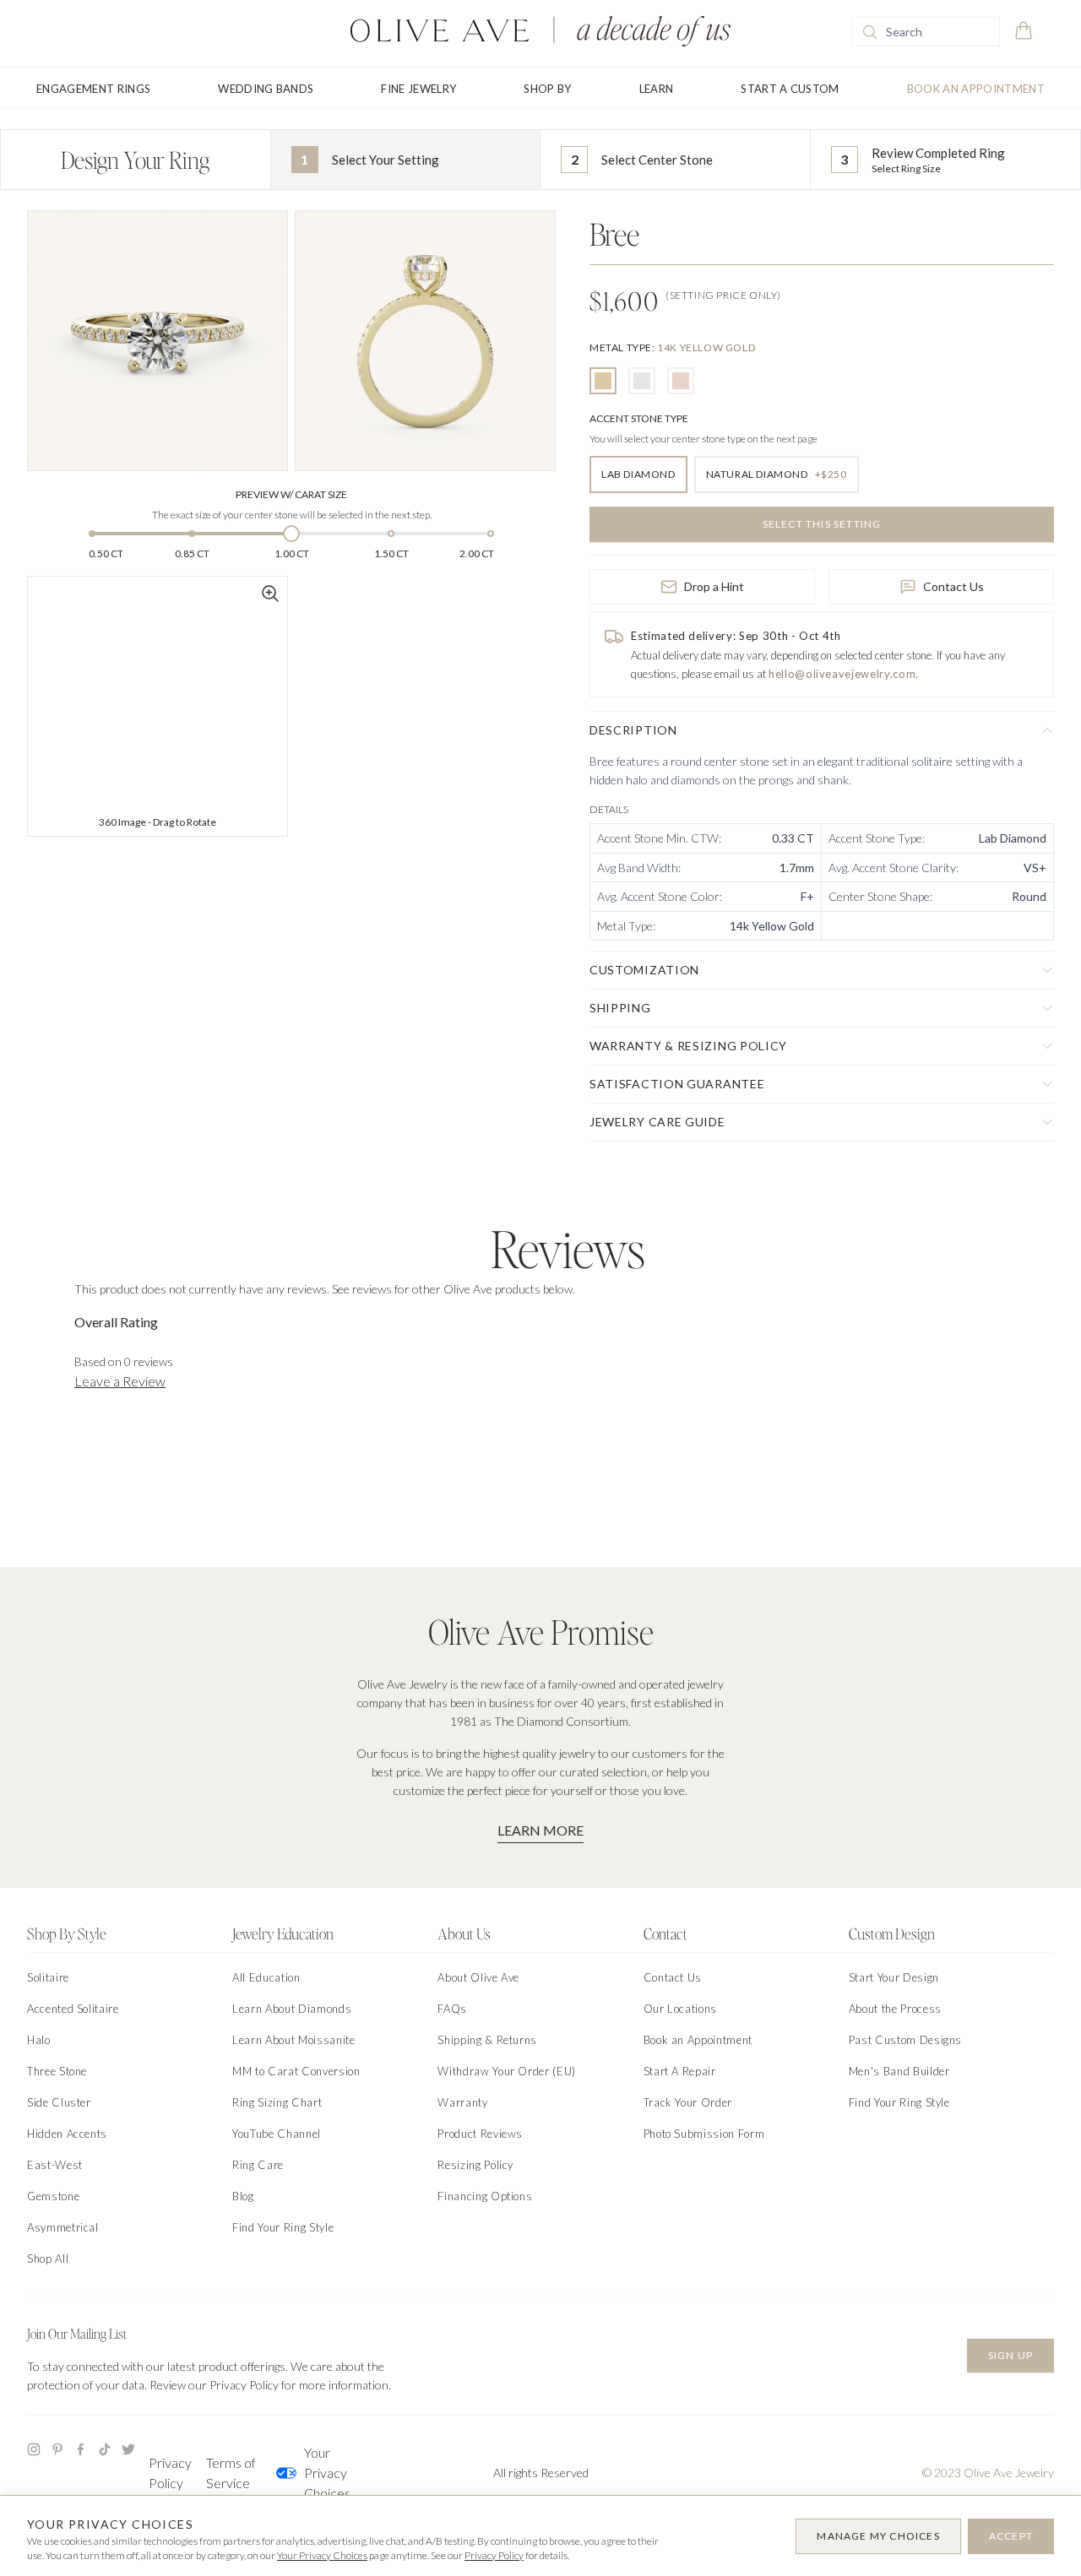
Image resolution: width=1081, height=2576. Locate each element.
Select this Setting (822, 524)
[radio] (603, 381)
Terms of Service (231, 2473)
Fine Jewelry (418, 89)
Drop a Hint (714, 586)
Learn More (540, 1830)
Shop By (547, 89)
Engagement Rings (93, 89)
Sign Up (1010, 2355)
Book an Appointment (976, 89)
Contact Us (953, 586)
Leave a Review (120, 1381)
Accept (1011, 2536)
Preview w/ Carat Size (291, 494)
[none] (672, 347)
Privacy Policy (170, 2473)
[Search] (870, 32)
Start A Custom (790, 89)
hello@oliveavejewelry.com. (844, 674)
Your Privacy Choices (327, 2473)
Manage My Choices (878, 2536)
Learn (657, 89)
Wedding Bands (266, 89)
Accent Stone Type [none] (639, 418)
